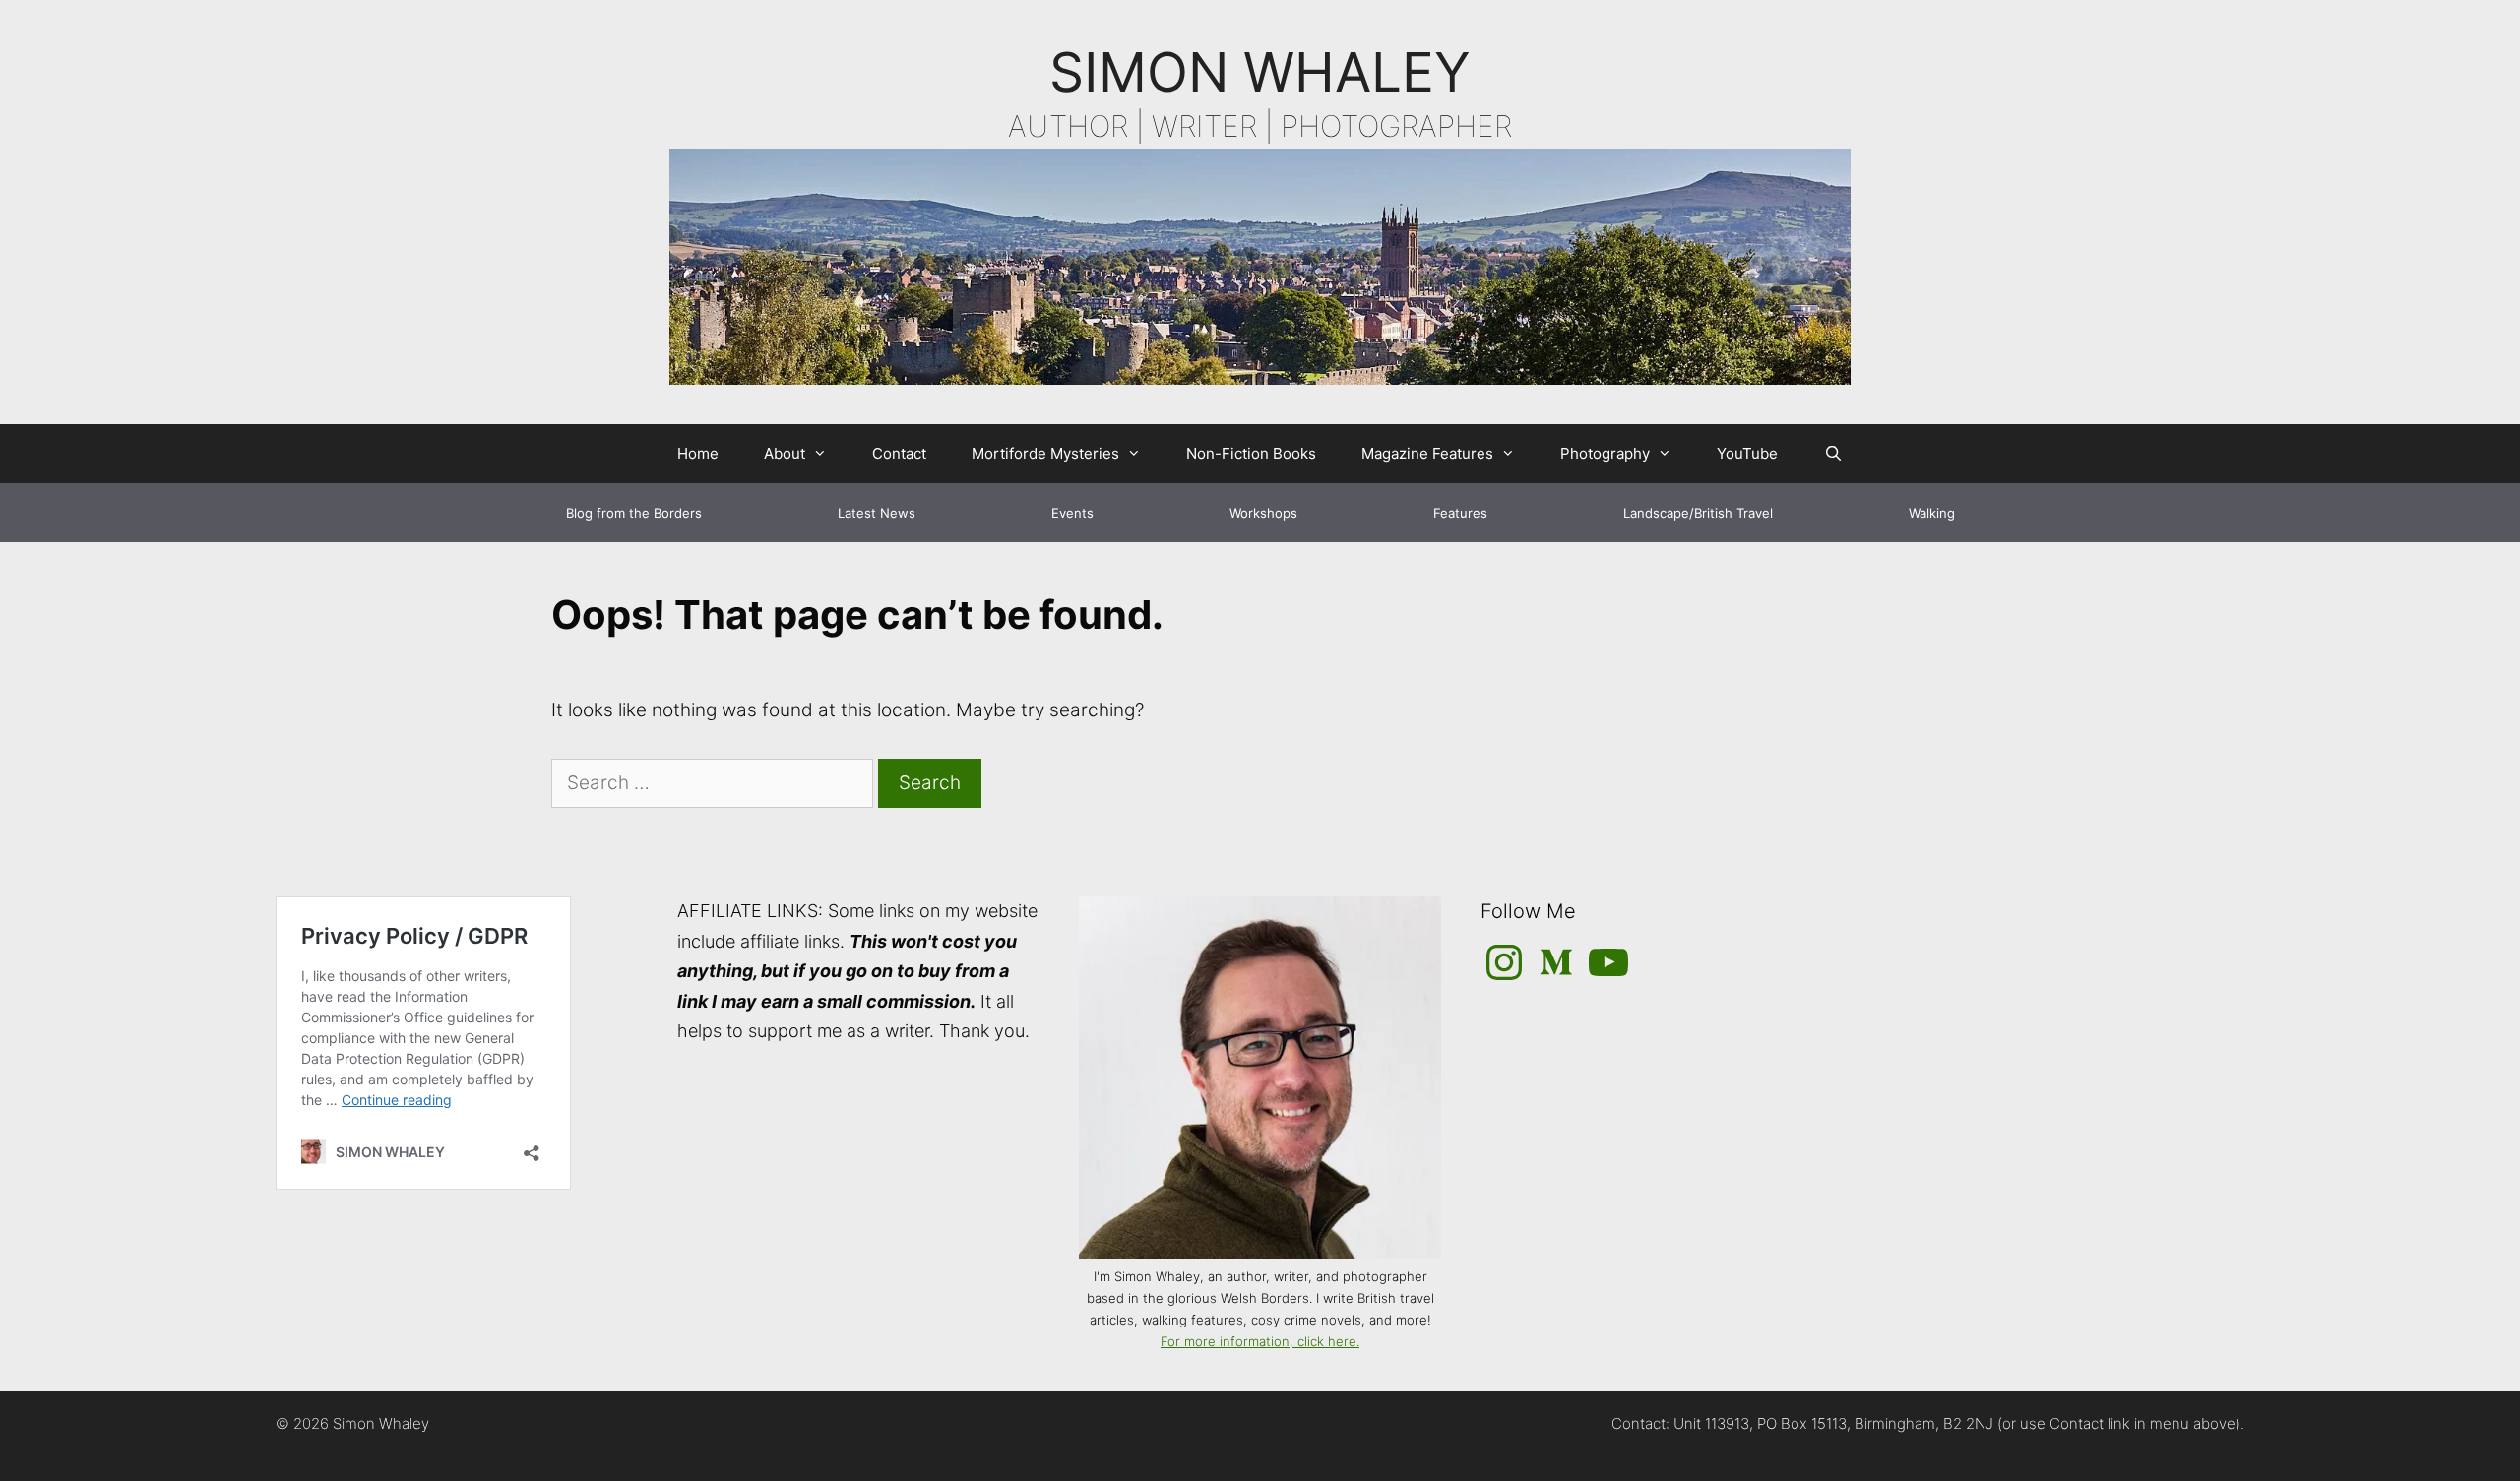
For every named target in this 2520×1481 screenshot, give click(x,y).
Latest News (877, 513)
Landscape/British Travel (1698, 513)
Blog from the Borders (634, 513)
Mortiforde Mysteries (1045, 453)
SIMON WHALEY (1260, 72)
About (785, 453)
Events (1072, 513)
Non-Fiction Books (1251, 453)
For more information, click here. (1260, 1341)
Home (698, 453)
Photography (1605, 453)
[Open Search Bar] (1832, 454)
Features (1460, 513)
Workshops (1263, 513)
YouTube (1747, 453)
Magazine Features (1427, 453)
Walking (1932, 513)
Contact (899, 453)
